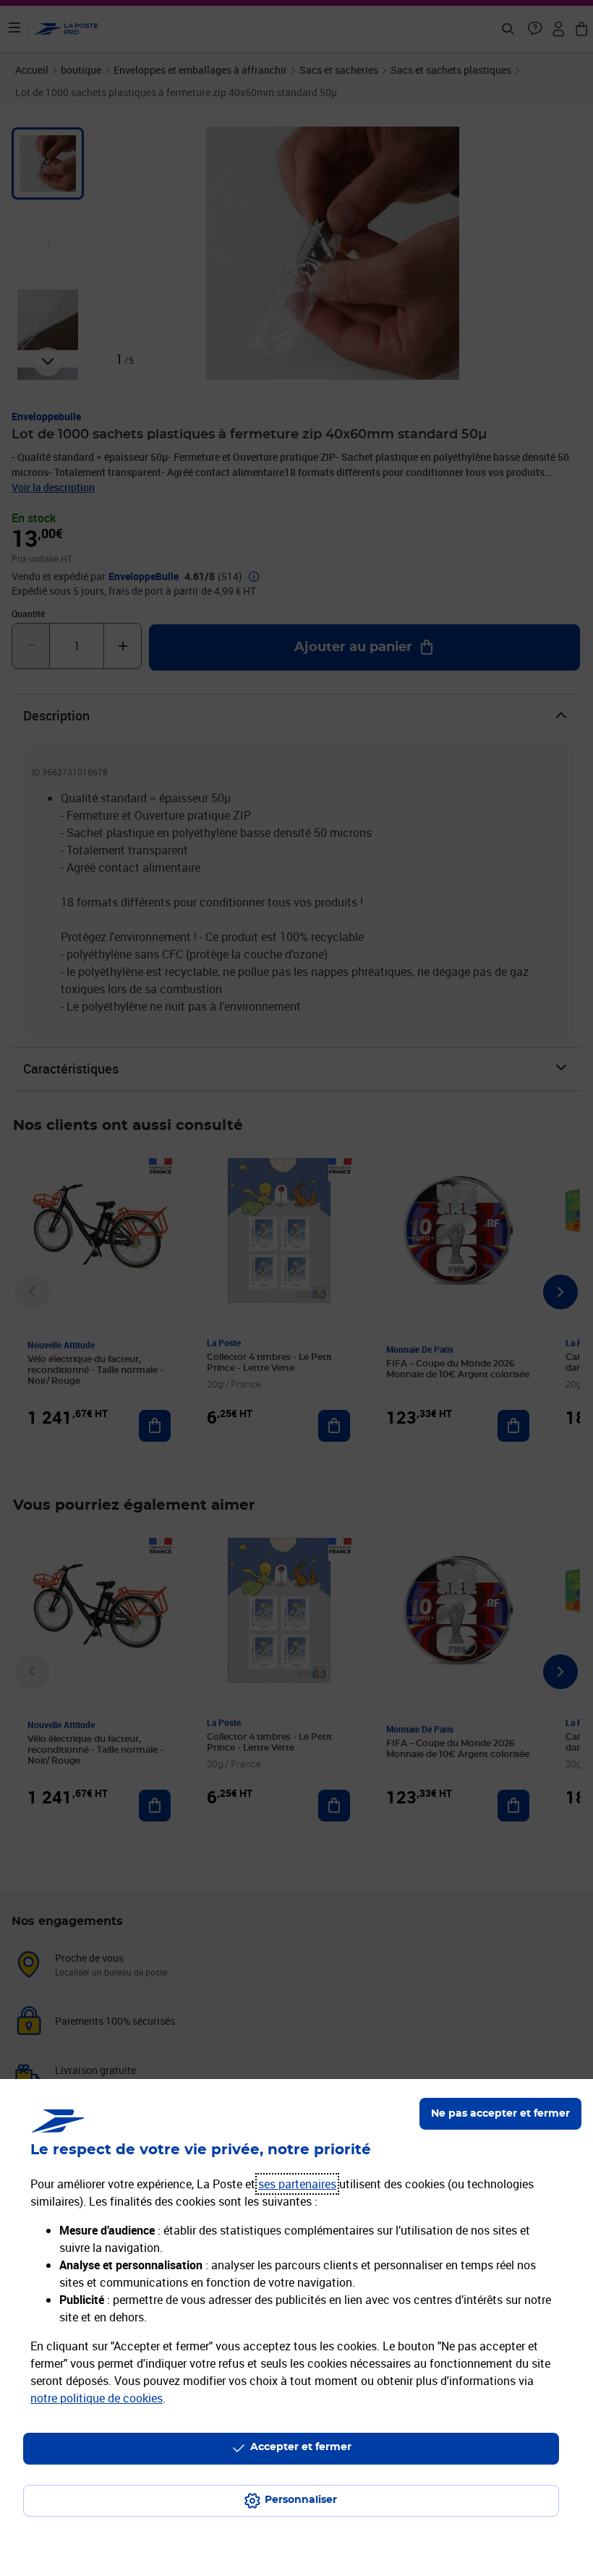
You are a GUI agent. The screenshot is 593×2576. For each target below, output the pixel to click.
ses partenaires (297, 2184)
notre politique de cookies (97, 2398)
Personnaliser (301, 2500)
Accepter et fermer (301, 2447)
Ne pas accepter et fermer (500, 2114)
